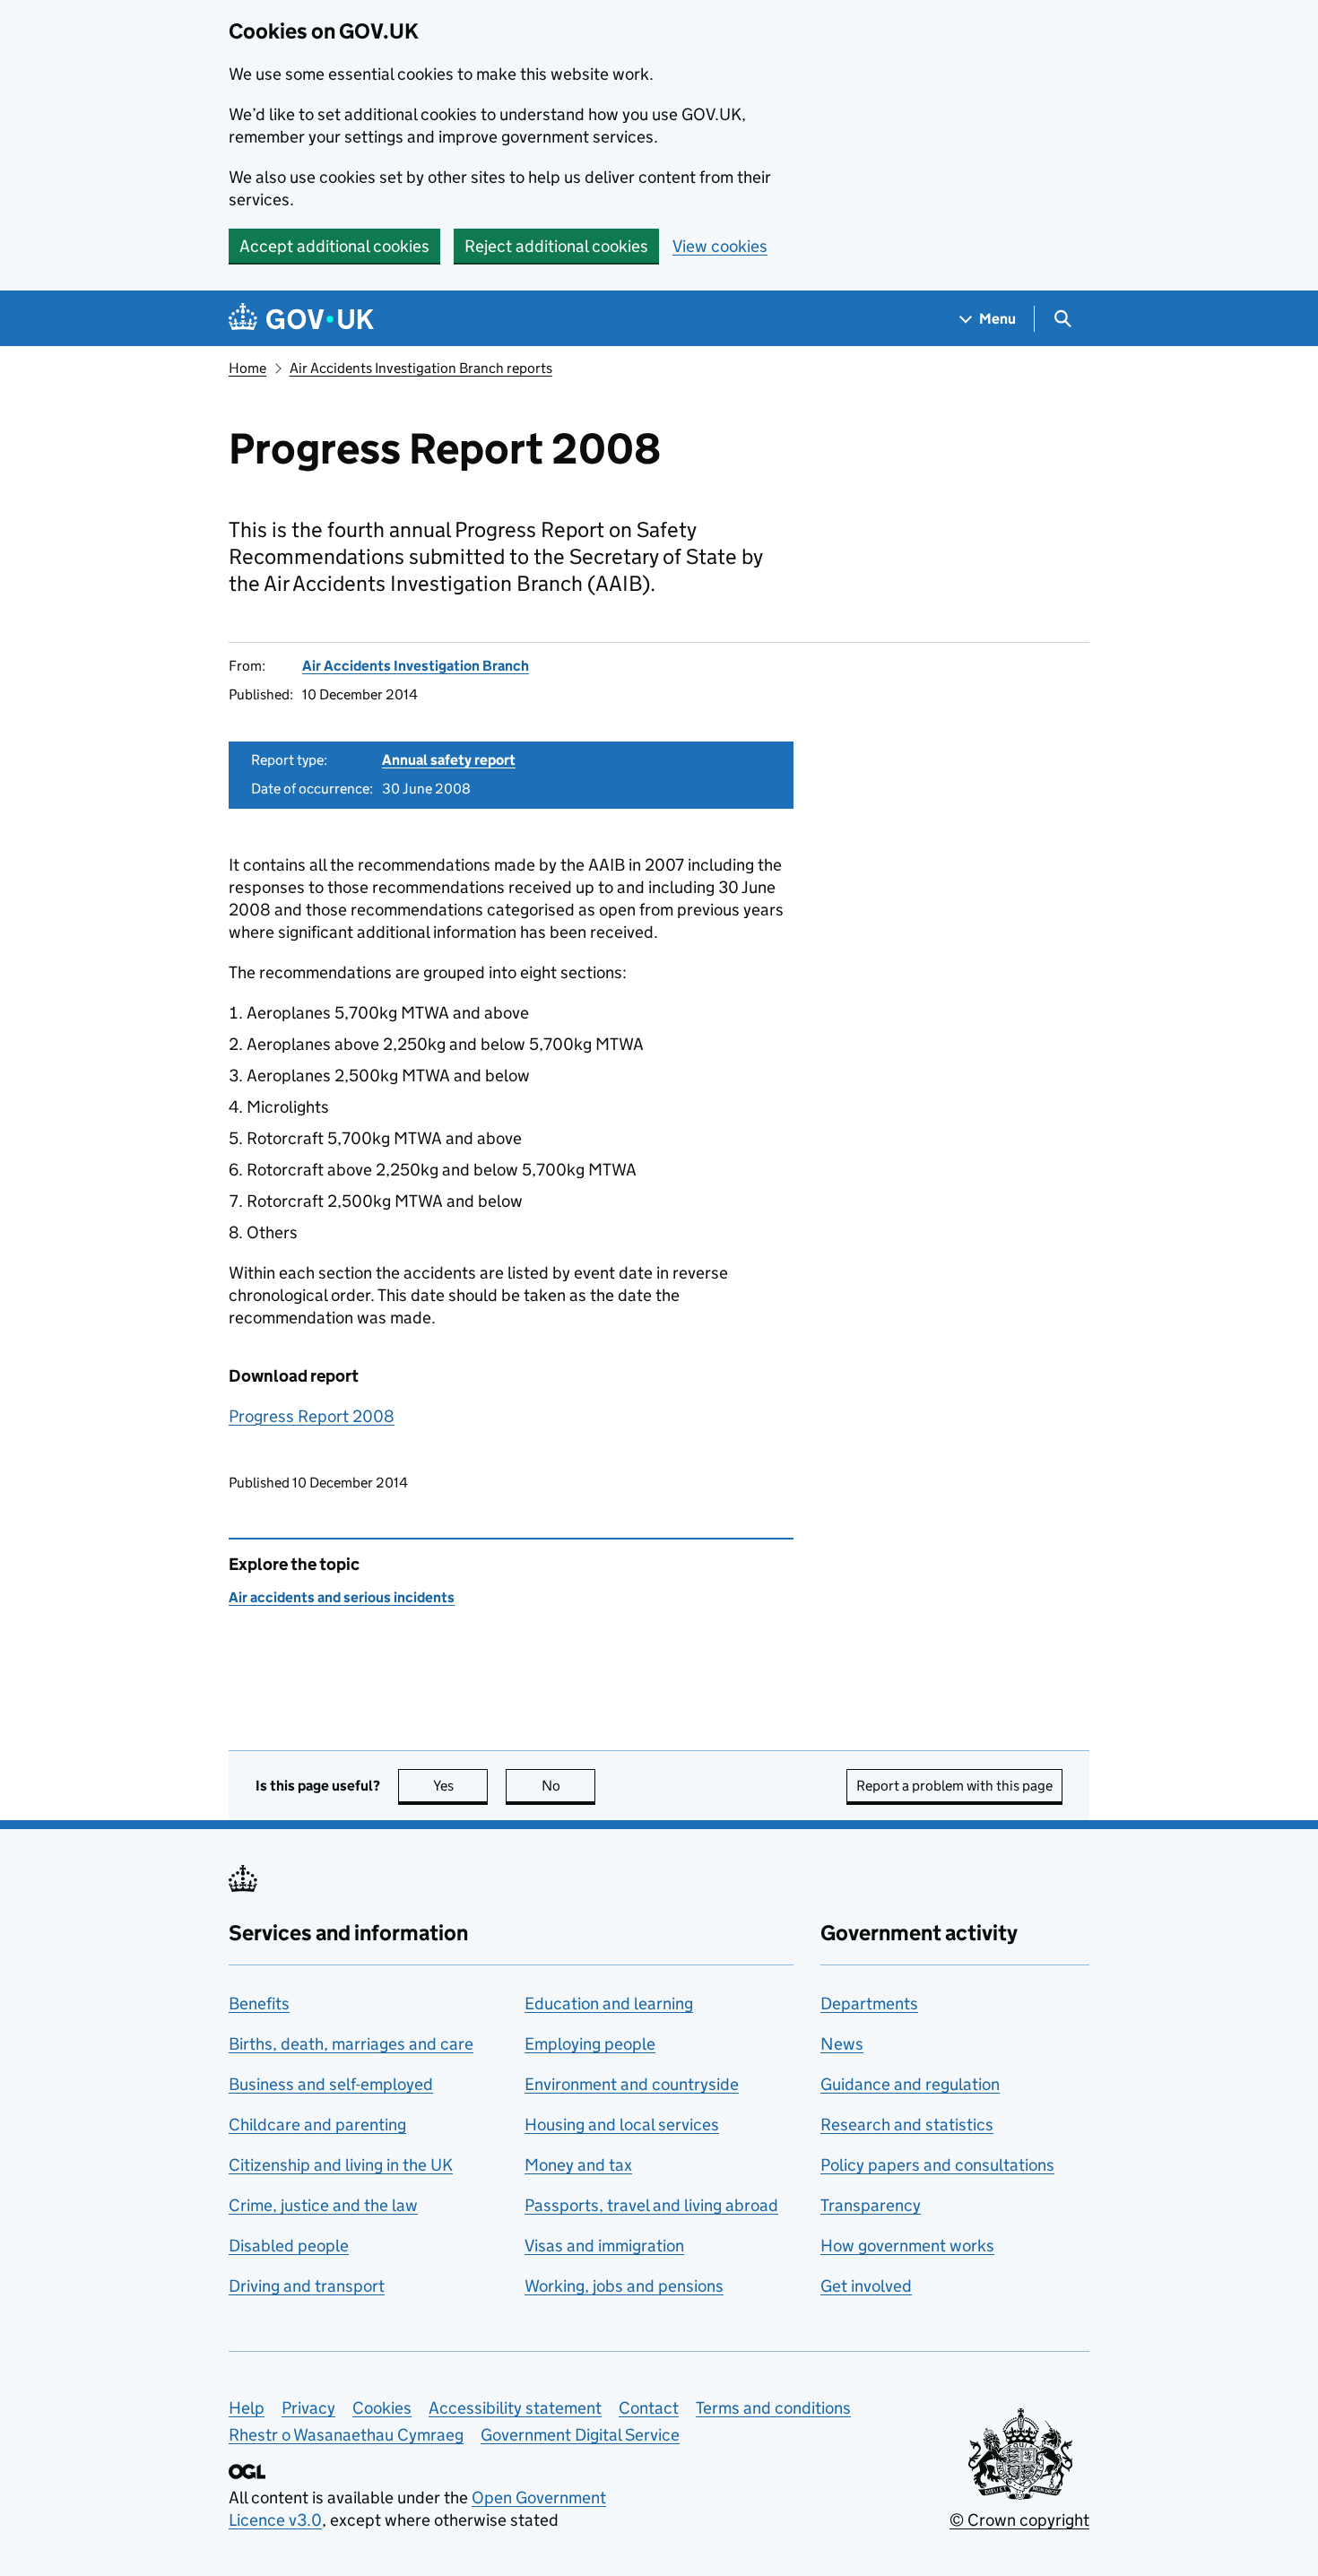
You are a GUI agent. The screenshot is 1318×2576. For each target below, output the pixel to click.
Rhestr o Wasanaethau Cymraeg (346, 2435)
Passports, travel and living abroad (651, 2205)
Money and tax (578, 2165)
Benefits (259, 2004)
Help (247, 2408)
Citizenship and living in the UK (341, 2165)
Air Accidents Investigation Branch (416, 666)
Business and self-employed (331, 2084)
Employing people (590, 2044)
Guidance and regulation (910, 2084)
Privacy (308, 2408)
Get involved (866, 2286)
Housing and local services (622, 2125)
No (568, 1786)
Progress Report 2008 (312, 1416)
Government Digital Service (580, 2435)
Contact (649, 2408)
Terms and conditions (773, 2408)
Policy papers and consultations (937, 2165)
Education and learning (609, 2004)
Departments (869, 2004)
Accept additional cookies (334, 246)
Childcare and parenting (317, 2125)
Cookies (382, 2408)
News (842, 2044)
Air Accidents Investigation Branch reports (421, 368)
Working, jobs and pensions (624, 2286)
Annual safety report (449, 760)
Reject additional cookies (556, 246)
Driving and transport (307, 2286)
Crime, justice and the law (323, 2205)
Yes (460, 1786)
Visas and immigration (604, 2246)
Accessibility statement (515, 2408)
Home (247, 368)
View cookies (720, 246)
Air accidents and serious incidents (342, 1597)
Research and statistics (907, 2125)
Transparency (871, 2205)
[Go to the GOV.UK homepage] (301, 319)
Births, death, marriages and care (351, 2044)
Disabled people (289, 2246)
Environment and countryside (632, 2084)
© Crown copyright (1019, 2520)
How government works (907, 2246)
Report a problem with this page (954, 1786)
